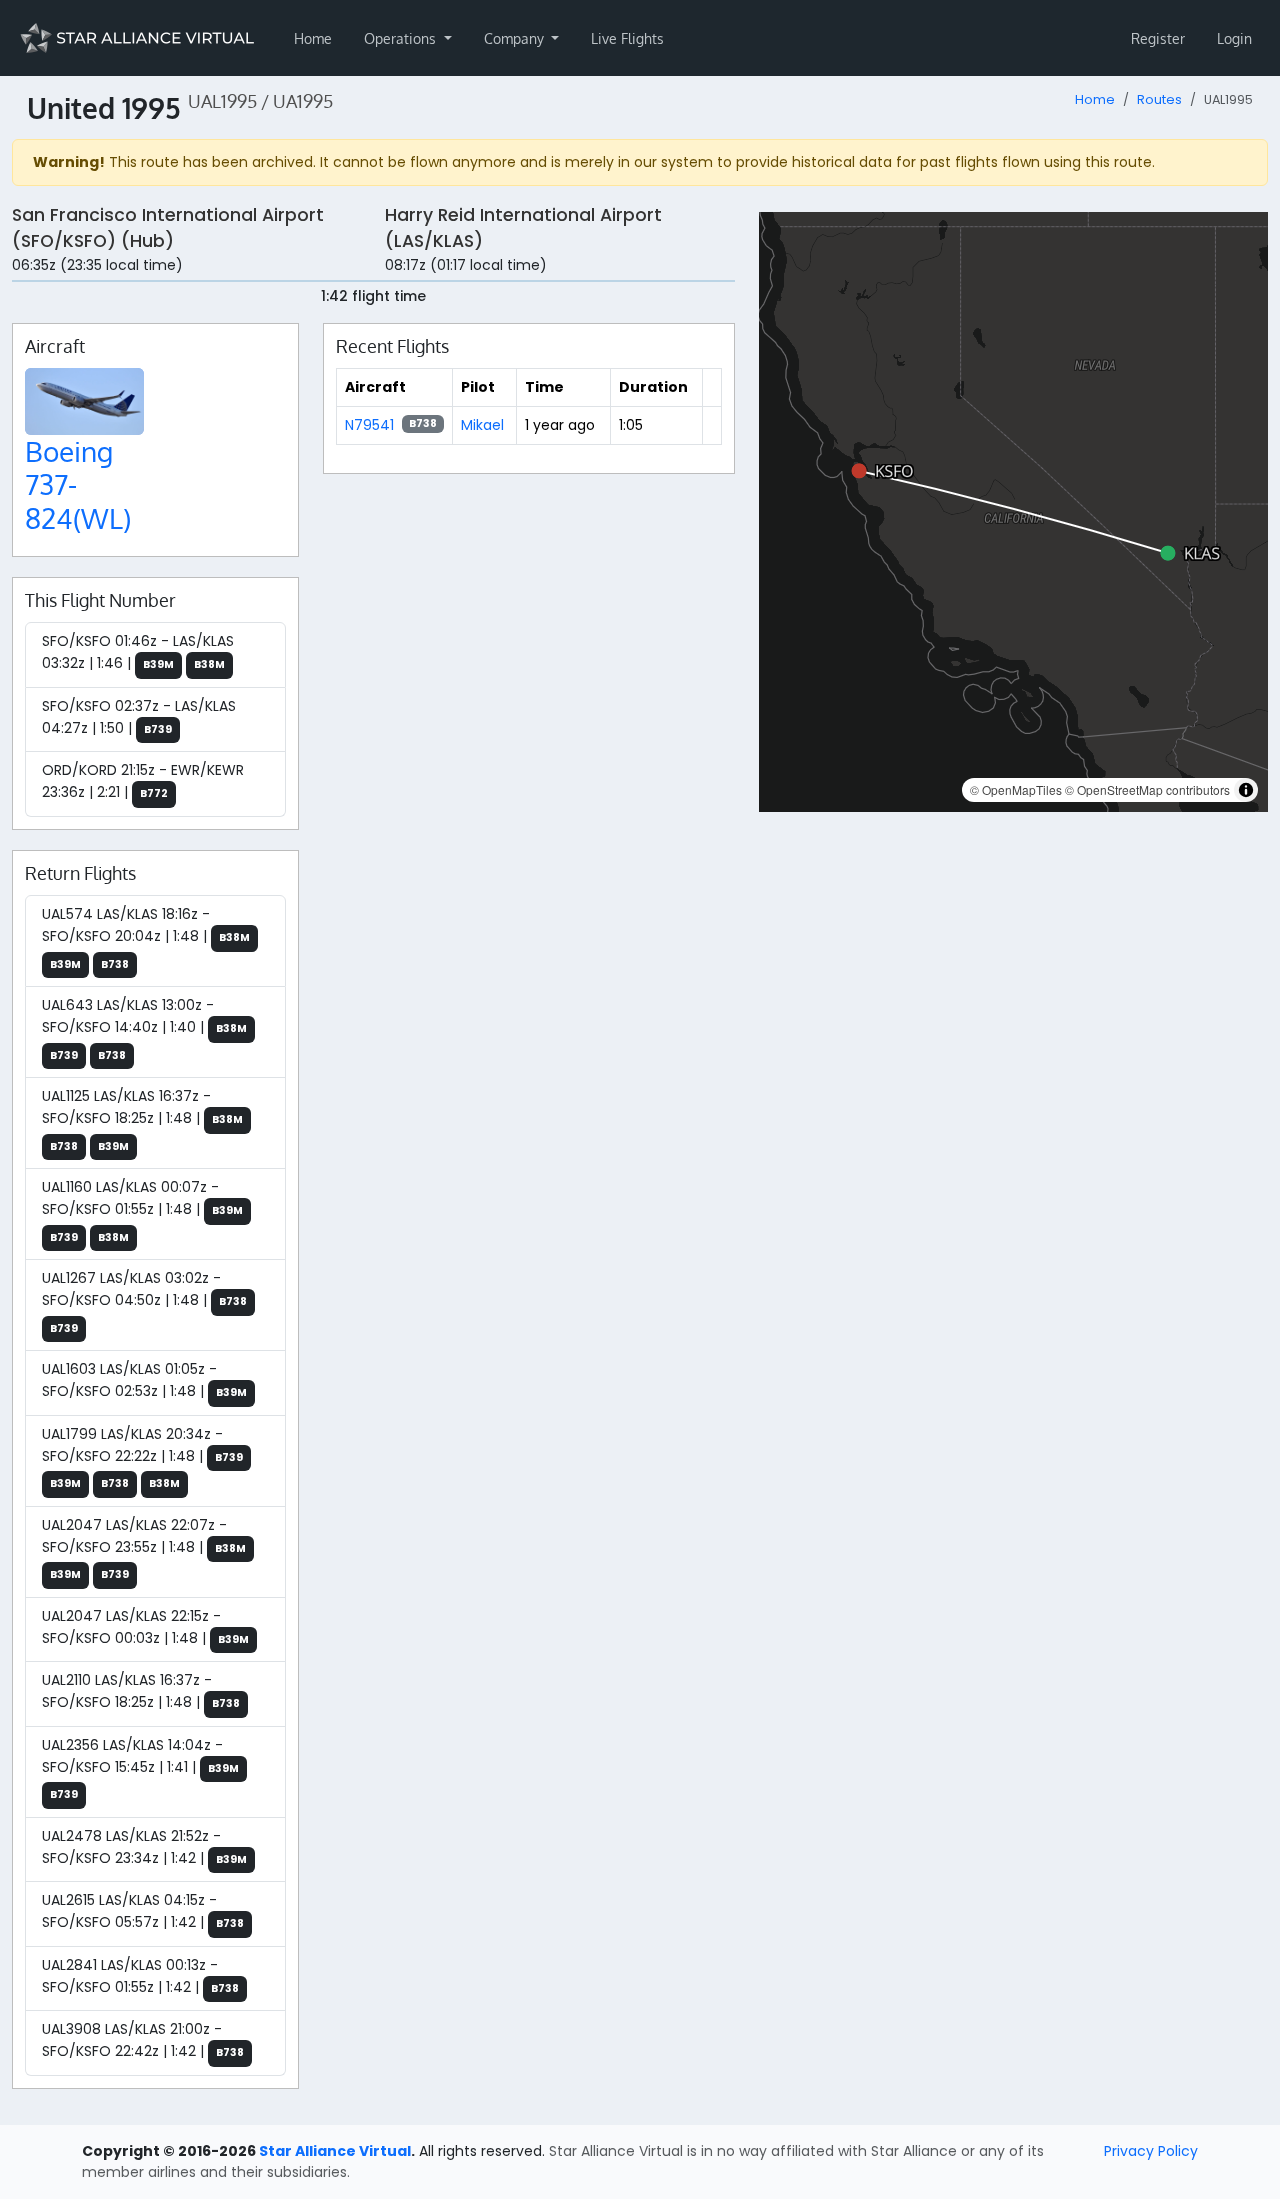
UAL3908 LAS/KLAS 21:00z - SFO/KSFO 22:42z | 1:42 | (143, 2040)
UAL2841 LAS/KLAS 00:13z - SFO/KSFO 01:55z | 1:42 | (140, 1976)
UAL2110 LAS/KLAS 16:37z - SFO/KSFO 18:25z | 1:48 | (141, 1691)
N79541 (369, 425)
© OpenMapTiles (1016, 789)
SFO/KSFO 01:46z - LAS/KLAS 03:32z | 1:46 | (138, 652)
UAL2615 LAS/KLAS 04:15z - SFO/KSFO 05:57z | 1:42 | (143, 1911)
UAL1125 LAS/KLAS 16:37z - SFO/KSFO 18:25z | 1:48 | (142, 1120)
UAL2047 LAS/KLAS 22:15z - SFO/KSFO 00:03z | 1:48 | (145, 1627)
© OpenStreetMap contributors (1147, 789)
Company (516, 38)
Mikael (482, 425)
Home (313, 38)
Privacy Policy (1151, 2151)
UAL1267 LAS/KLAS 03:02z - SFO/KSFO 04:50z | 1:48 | (144, 1302)
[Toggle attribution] (1246, 790)
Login (1234, 38)
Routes (1159, 99)
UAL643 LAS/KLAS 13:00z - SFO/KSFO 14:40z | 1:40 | (144, 1029)
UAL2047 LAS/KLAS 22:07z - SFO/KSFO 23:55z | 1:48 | (144, 1549)
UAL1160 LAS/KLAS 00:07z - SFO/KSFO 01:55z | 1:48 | (142, 1211)
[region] (1013, 512)
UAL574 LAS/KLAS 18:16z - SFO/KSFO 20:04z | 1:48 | (146, 938)
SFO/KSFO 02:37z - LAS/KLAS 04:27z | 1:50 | (139, 717)
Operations (402, 38)
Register (1158, 38)
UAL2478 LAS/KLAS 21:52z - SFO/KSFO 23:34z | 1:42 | (144, 1847)
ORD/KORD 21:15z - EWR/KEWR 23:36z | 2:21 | (143, 781)
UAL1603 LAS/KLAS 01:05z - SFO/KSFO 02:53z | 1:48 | (144, 1380)
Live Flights (627, 38)
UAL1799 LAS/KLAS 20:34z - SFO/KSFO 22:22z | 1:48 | (142, 1458)
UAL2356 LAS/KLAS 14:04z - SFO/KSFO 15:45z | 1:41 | (140, 1769)
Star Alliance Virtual (335, 2151)
